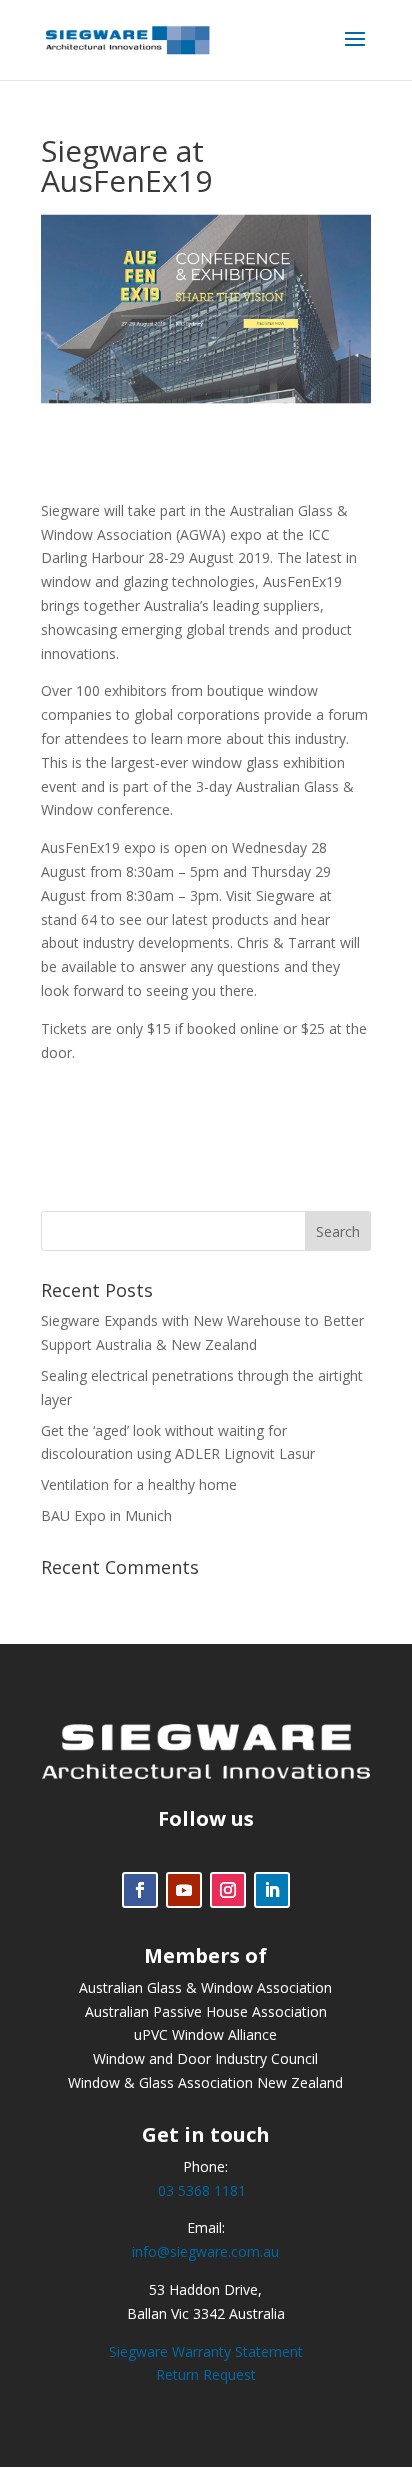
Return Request (206, 2374)
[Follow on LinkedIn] (272, 1890)
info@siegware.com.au (205, 2251)
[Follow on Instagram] (228, 1890)
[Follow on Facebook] (140, 1890)
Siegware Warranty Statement (206, 2351)
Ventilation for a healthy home (139, 1484)
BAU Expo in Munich (106, 1515)
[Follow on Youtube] (184, 1890)
